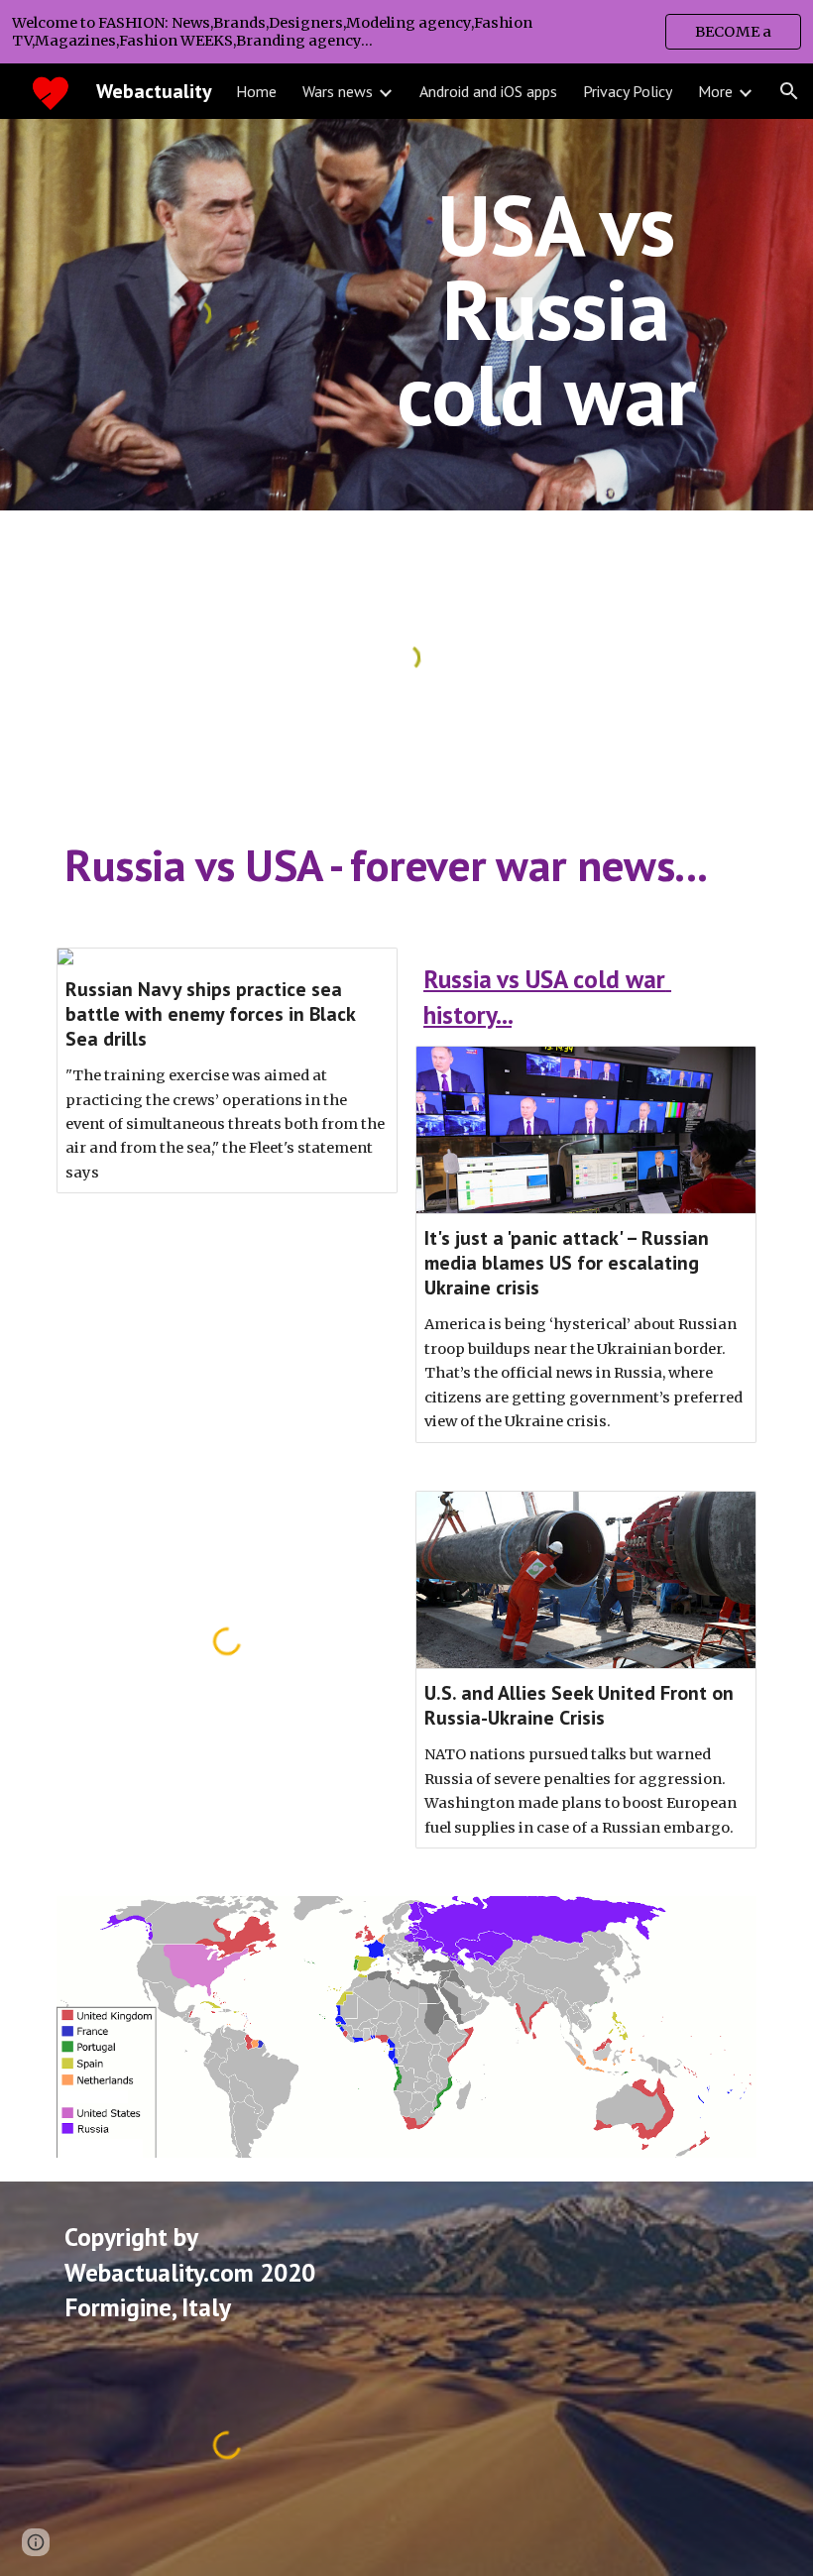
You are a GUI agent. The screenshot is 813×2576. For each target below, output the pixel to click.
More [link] (715, 91)
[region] (406, 32)
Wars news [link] (338, 91)
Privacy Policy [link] (628, 91)
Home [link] (256, 91)
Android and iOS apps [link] (488, 91)
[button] (789, 91)
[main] (556, 309)
